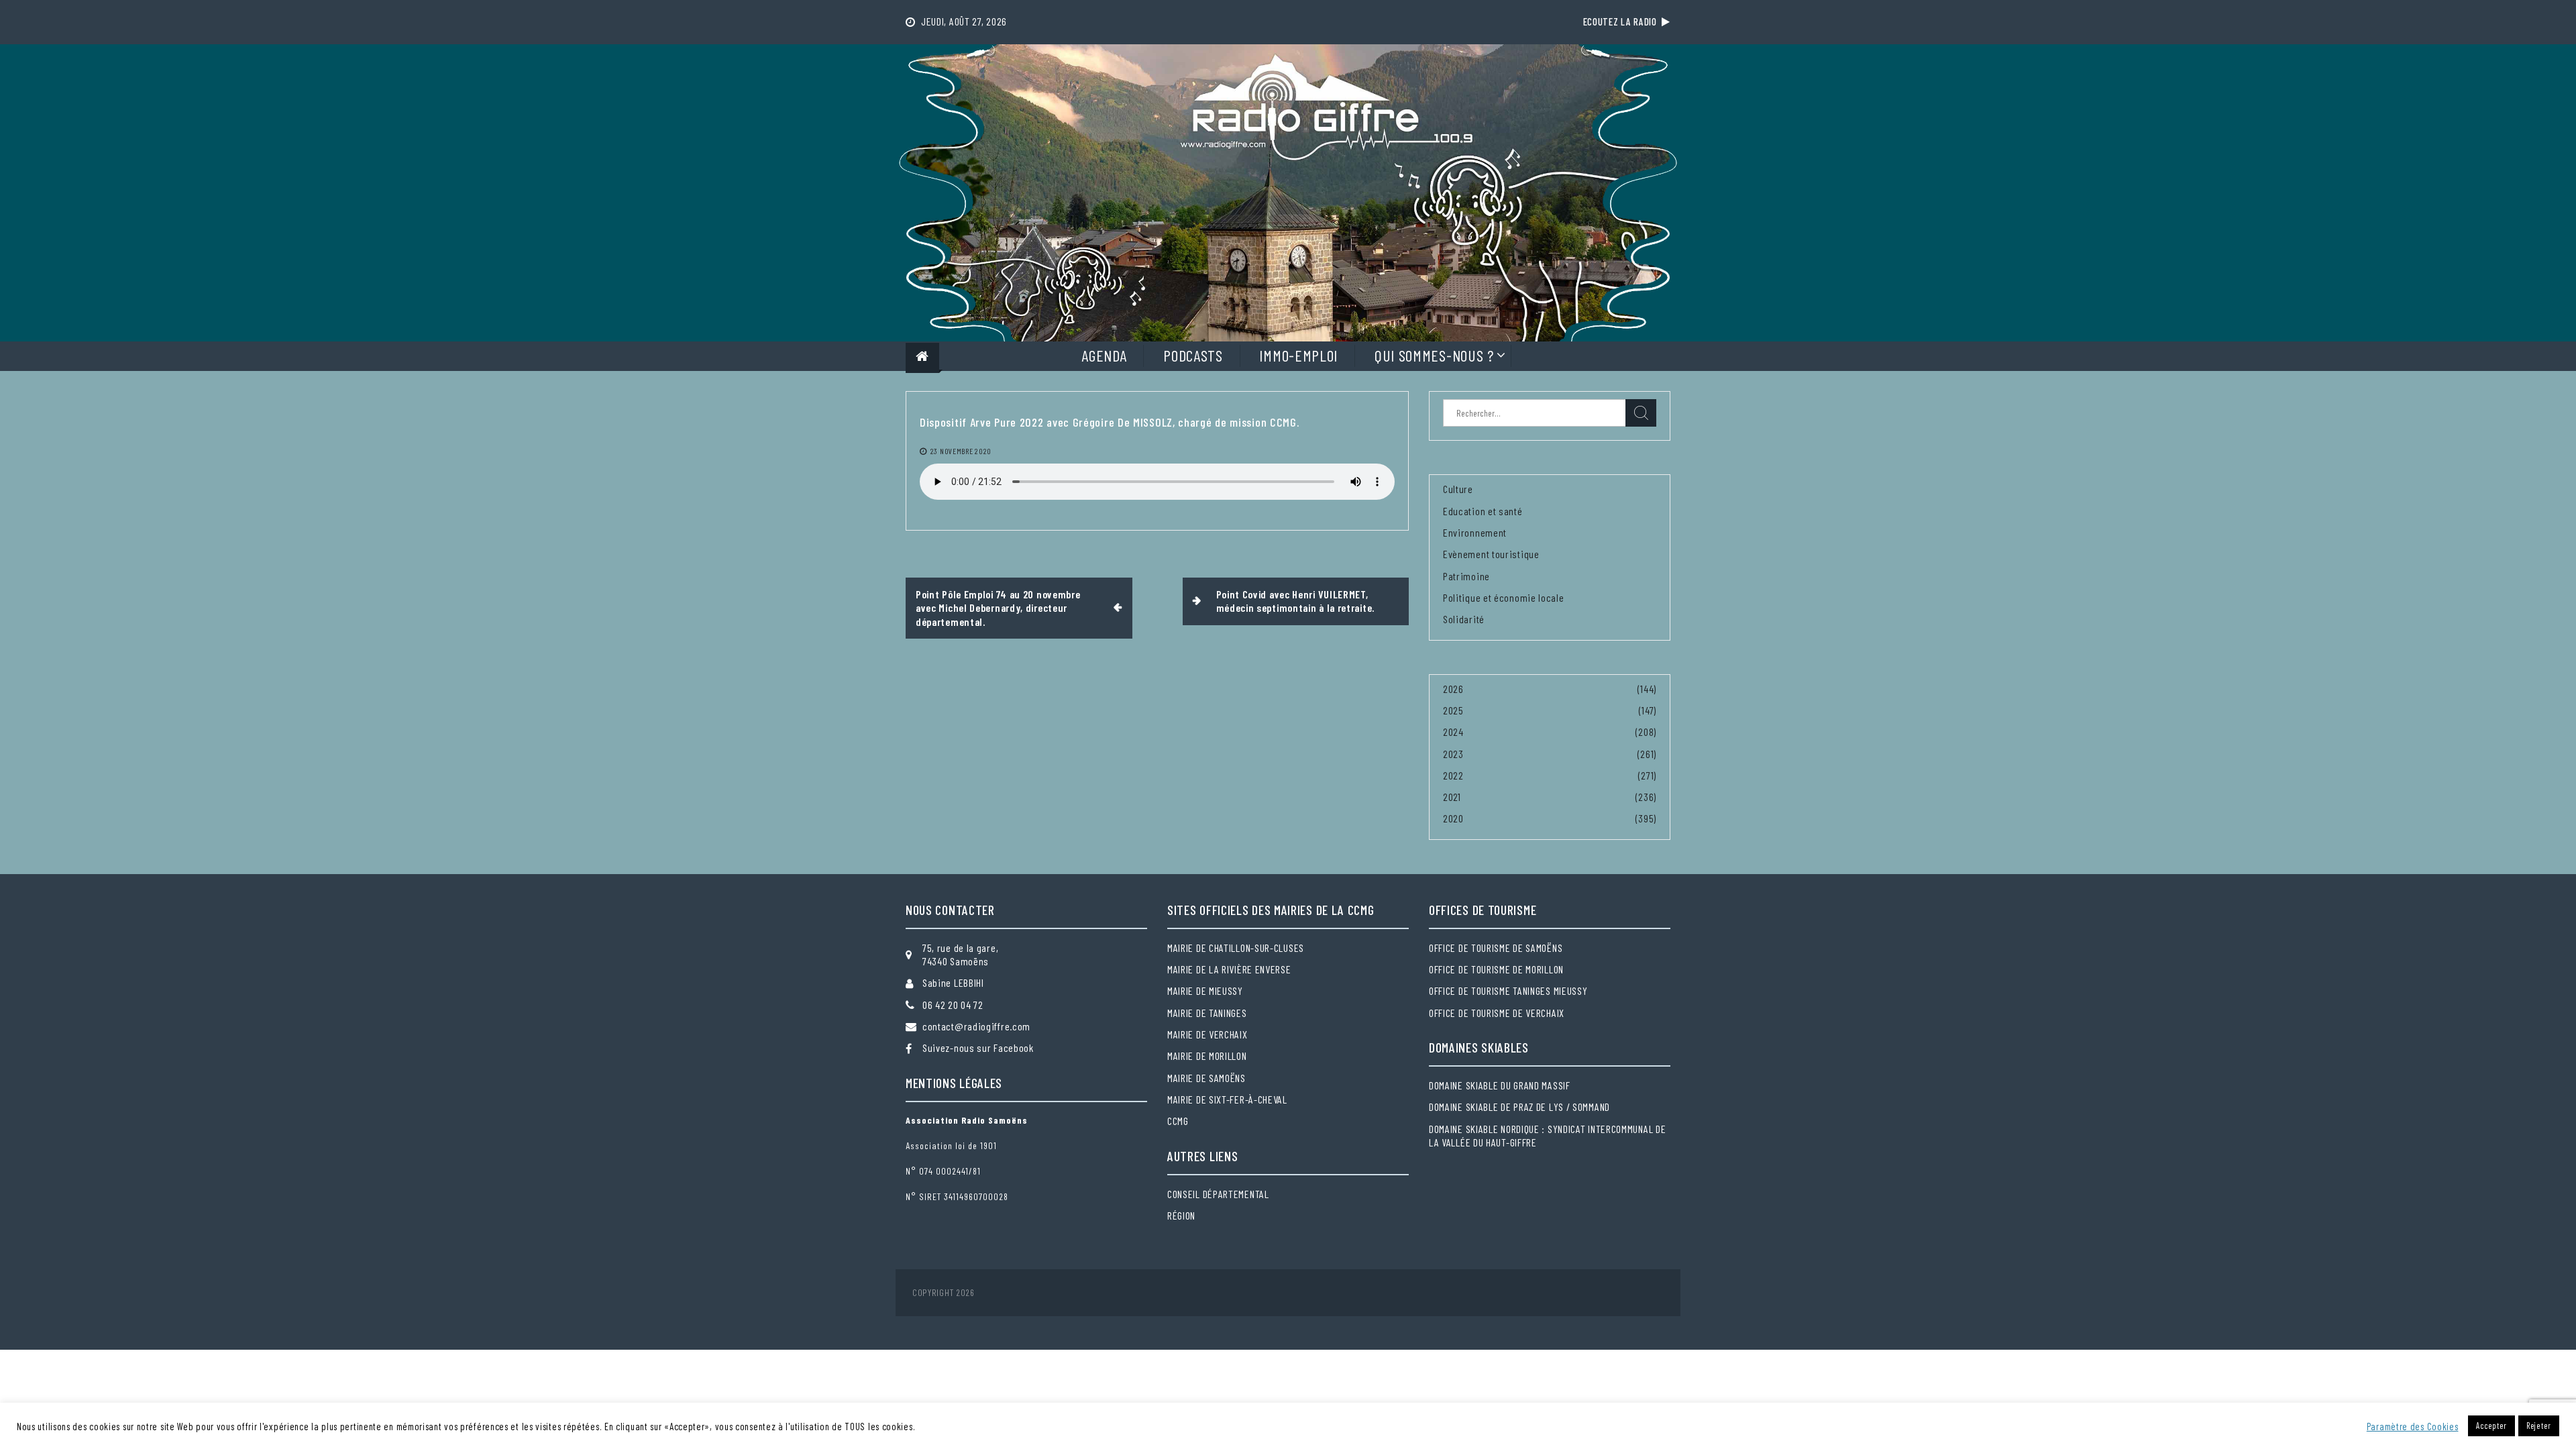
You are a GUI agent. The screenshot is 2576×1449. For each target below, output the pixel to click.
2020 (1453, 818)
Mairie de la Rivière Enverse (1229, 969)
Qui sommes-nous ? (1434, 355)
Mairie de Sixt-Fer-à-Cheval (1227, 1099)
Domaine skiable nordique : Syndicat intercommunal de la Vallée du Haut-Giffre (1547, 1135)
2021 (1452, 797)
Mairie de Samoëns (1206, 1078)
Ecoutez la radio (1623, 21)
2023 (1453, 754)
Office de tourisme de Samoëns (1496, 948)
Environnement (1475, 532)
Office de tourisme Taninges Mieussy (1508, 990)
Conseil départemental (1218, 1194)
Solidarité (1464, 619)
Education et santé (1483, 511)
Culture (1458, 489)
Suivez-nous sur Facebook (978, 1048)
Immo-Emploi (1298, 355)
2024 (1453, 732)
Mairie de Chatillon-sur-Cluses (1236, 948)
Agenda (1104, 355)
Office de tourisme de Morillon (1496, 969)
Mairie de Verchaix (1207, 1034)
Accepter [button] (2491, 1426)
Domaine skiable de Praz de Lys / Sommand (1519, 1107)
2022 (1453, 775)
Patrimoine (1466, 576)
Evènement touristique (1491, 554)
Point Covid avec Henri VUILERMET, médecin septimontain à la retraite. (1296, 601)
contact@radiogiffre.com (976, 1026)
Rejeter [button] (2539, 1426)
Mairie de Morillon (1207, 1056)
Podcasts (1193, 355)
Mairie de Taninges (1207, 1013)
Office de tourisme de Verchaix (1497, 1013)
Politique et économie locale (1504, 597)
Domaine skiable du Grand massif (1500, 1085)
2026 (1453, 689)
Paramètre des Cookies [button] (2413, 1426)
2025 (1453, 710)
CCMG (1178, 1121)
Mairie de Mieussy (1205, 990)
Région (1181, 1215)
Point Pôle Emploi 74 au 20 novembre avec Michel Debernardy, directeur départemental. (998, 608)
